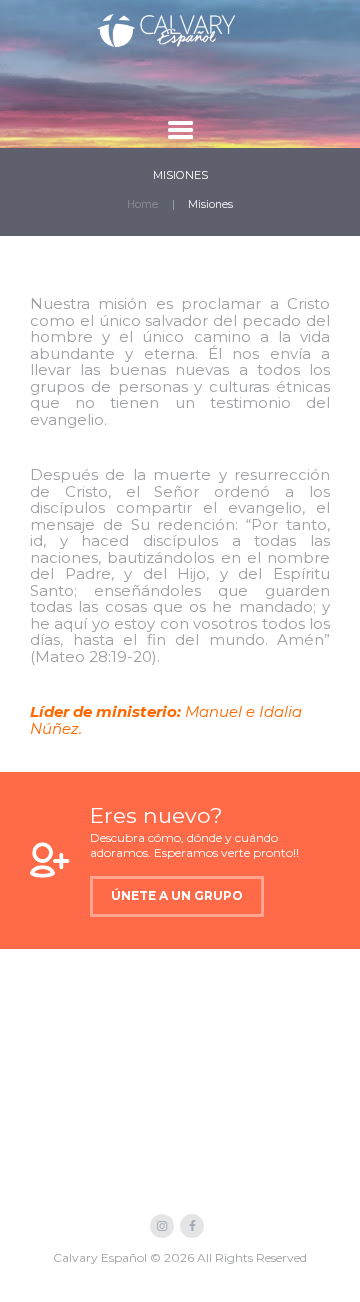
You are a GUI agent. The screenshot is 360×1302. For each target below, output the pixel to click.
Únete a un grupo (177, 895)
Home (142, 204)
